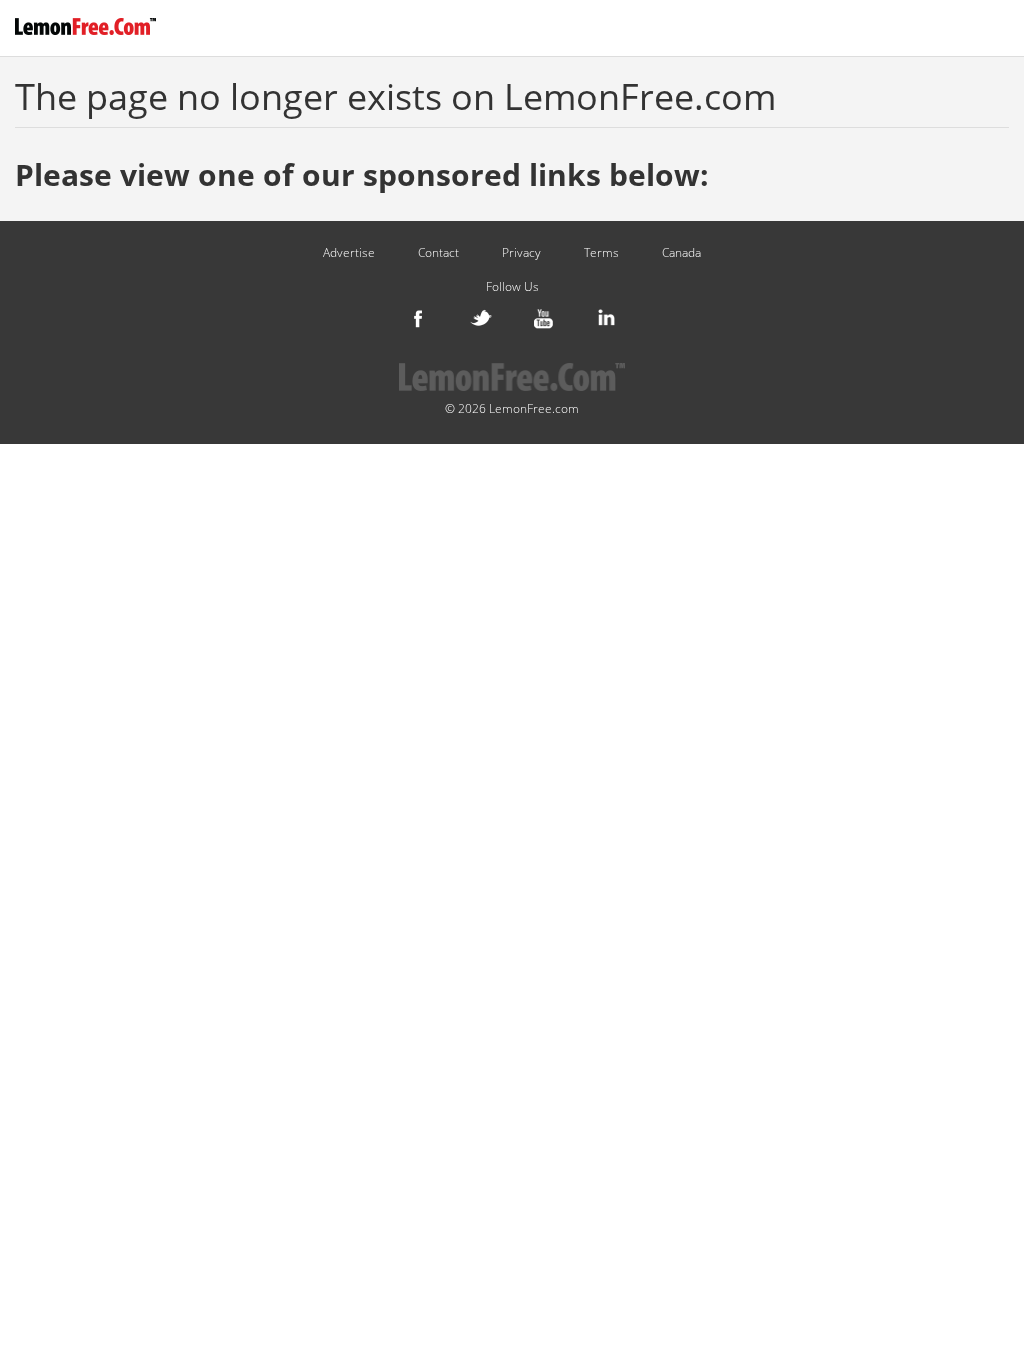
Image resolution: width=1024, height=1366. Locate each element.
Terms (601, 253)
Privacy (521, 253)
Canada (681, 253)
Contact (438, 253)
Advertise (349, 253)
